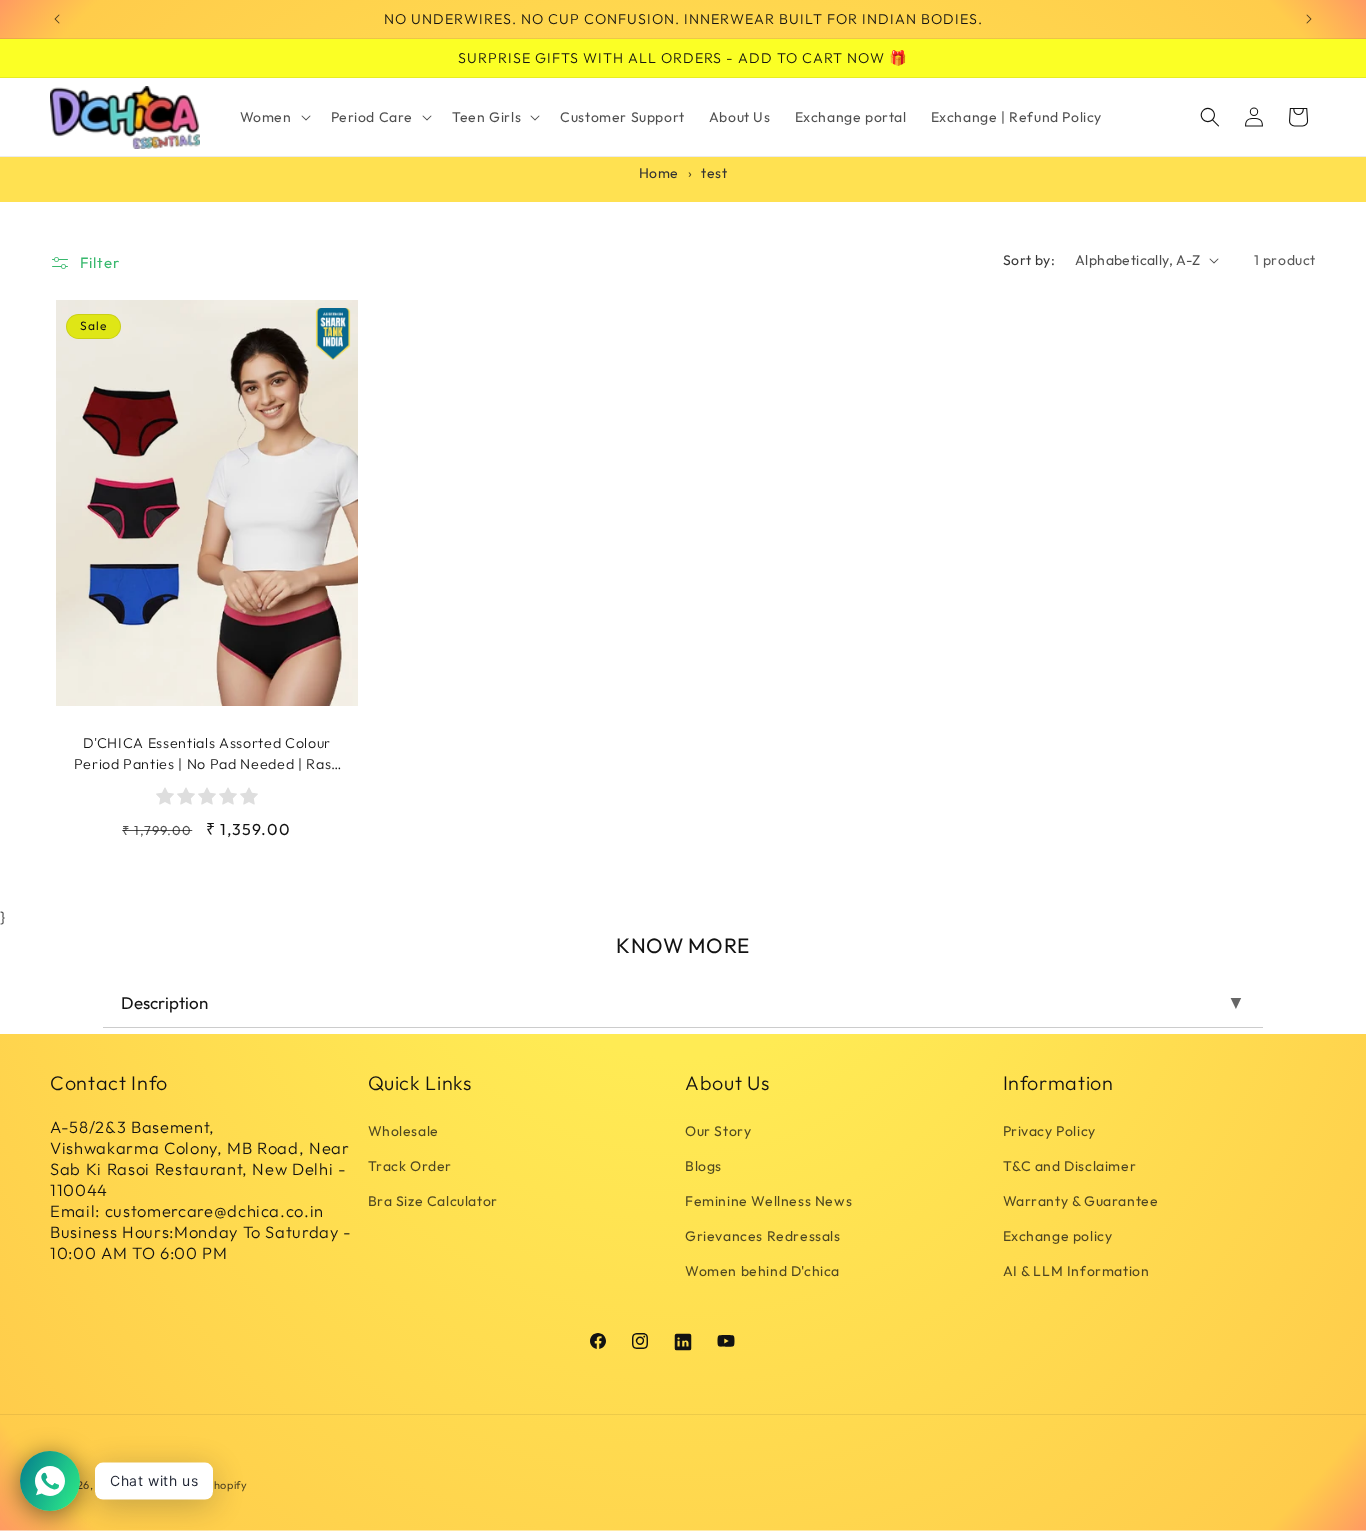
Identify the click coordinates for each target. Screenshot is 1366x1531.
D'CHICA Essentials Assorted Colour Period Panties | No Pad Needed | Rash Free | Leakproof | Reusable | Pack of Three (207, 754)
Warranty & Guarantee (1081, 1201)
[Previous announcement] (57, 19)
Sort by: (1029, 260)
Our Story (718, 1131)
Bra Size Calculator (433, 1201)
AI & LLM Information (1076, 1271)
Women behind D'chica (762, 1271)
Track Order (410, 1166)
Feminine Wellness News (768, 1201)
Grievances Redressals (763, 1236)
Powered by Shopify (193, 1485)
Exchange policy (1058, 1236)
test (714, 173)
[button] (273, 117)
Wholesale (403, 1131)
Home (659, 173)
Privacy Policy (1049, 1131)
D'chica (116, 1485)
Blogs (703, 1166)
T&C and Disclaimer (1070, 1166)
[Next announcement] (1309, 19)
